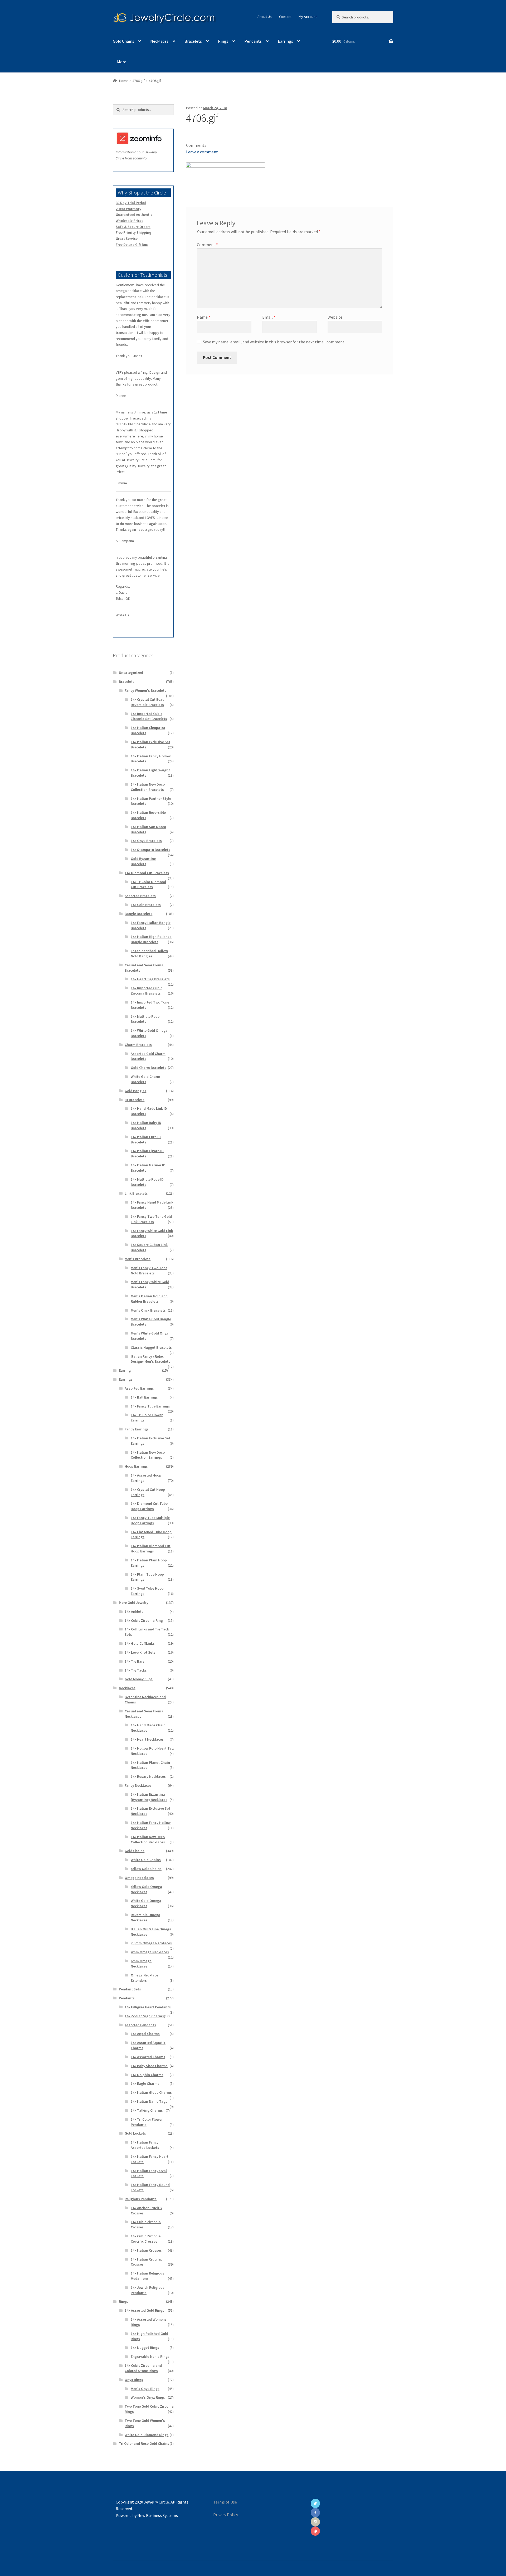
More (122, 62)
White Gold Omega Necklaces (146, 1903)
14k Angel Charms (145, 2034)
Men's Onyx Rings (145, 2389)
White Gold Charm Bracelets (145, 1079)
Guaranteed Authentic (134, 215)
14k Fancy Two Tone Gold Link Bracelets (151, 1219)
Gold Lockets (135, 2133)
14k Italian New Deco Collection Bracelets (148, 787)
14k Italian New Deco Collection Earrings (148, 1455)
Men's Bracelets (138, 1259)
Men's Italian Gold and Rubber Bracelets (149, 1299)
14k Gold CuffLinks (140, 1643)
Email (269, 317)
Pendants (253, 41)
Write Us (123, 615)
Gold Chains (123, 41)
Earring (125, 1370)
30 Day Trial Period (131, 203)
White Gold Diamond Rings (147, 2435)
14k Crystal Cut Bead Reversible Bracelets (148, 702)
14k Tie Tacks (136, 1670)
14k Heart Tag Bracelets (150, 979)
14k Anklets (134, 1611)
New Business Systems (158, 2515)
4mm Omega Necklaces (150, 1952)
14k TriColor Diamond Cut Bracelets (148, 884)
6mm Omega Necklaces (141, 1964)
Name (204, 317)
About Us (265, 17)
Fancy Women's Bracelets (145, 690)
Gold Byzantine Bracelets (143, 861)
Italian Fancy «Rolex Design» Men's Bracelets (150, 1359)
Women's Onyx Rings (148, 2397)
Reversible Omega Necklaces (145, 1917)
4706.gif (138, 81)
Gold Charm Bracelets (149, 1068)
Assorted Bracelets (140, 896)
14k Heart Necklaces (147, 1739)
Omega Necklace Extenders (144, 1978)
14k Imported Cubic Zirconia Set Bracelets (149, 716)
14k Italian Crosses (146, 2250)
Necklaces (159, 41)
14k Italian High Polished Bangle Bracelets (151, 939)
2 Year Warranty (128, 209)
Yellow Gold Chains (146, 1869)
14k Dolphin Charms (147, 2075)
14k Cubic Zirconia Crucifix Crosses (146, 2239)
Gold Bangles (135, 1091)
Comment (207, 245)
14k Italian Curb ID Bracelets (146, 1140)
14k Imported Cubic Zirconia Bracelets (147, 991)
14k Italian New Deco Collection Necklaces (148, 1839)
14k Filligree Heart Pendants (148, 2007)
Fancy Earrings (137, 1429)
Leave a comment (202, 152)
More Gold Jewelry (134, 1603)
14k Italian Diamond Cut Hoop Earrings (151, 1548)
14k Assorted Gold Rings (144, 2310)
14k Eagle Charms (145, 2083)
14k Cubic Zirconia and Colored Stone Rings (143, 2368)
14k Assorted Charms (148, 2057)
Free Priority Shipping (133, 232)
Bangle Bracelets (138, 914)
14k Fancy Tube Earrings (150, 1406)
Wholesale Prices (130, 221)
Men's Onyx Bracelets (148, 1310)
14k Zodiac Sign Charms (144, 2016)
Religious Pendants (141, 2199)
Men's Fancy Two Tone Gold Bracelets (149, 1270)
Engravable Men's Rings (150, 2356)
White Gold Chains (146, 1860)
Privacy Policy (226, 2515)
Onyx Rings (134, 2380)
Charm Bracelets (138, 1045)
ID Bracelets (135, 1100)
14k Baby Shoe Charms (149, 2066)
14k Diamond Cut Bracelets (147, 873)
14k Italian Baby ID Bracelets (146, 1125)
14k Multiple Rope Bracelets (145, 1019)
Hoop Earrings (136, 1466)
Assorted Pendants (140, 2025)
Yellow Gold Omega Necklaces (146, 1889)
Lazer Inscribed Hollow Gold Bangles (149, 953)
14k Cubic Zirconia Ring (144, 1620)
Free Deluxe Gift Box (132, 245)
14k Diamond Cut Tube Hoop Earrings (149, 1506)
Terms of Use (225, 2502)
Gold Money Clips (139, 1679)
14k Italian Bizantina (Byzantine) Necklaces (149, 1797)
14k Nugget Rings (145, 2348)
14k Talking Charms (147, 2110)
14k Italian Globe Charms (151, 2092)
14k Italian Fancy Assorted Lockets (145, 2145)
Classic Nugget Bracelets (151, 1347)
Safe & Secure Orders (133, 227)
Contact (285, 17)
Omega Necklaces (139, 1878)
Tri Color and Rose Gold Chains (144, 2443)
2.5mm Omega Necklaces (151, 1943)
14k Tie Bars (135, 1661)
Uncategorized (131, 673)
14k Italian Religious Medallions (147, 2276)
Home (124, 81)
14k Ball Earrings (144, 1397)
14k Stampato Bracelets (150, 850)
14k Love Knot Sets (140, 1652)
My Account (308, 17)
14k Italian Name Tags (149, 2101)
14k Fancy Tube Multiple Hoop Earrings (150, 1520)
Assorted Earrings (139, 1388)
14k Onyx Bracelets (146, 841)
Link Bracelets (136, 1193)
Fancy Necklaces (138, 1785)
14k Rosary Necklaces (148, 1776)
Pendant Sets (130, 1989)
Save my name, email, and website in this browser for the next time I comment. (274, 342)
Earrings (285, 41)
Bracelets (193, 41)
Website (335, 317)
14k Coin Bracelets (146, 905)
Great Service (127, 238)
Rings (223, 41)
